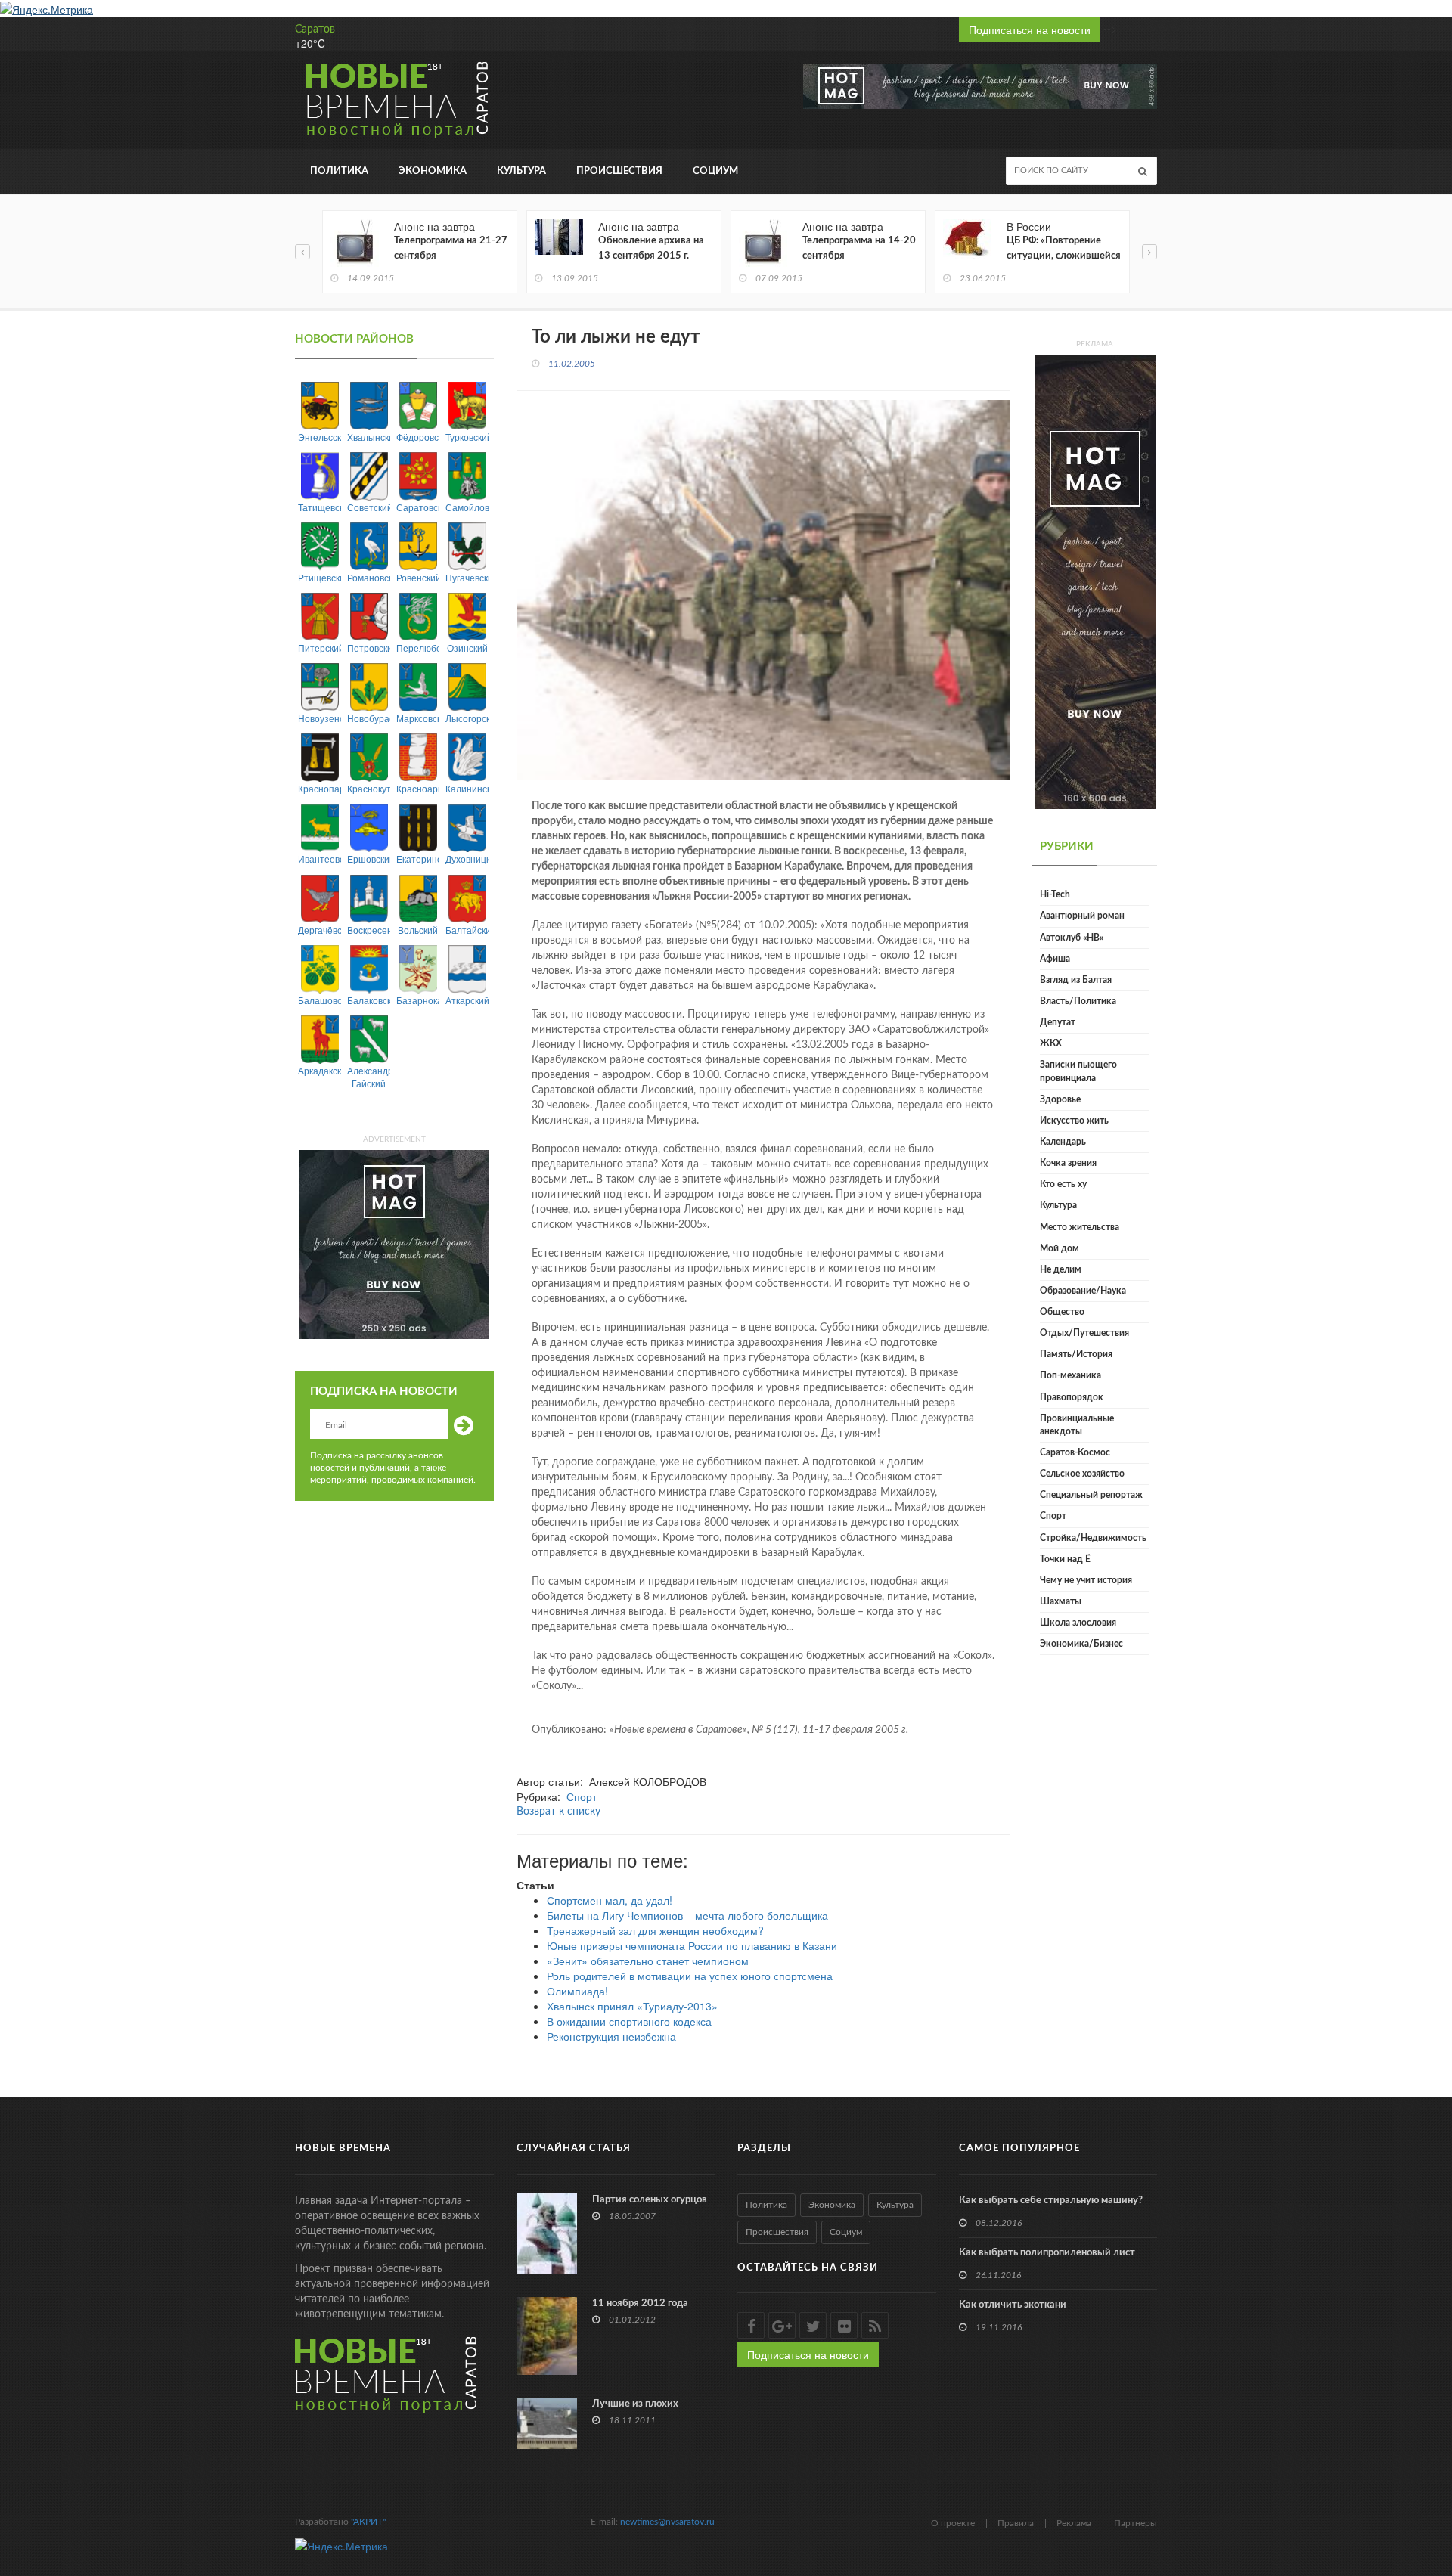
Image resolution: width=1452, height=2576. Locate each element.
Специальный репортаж (1091, 1495)
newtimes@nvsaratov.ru (667, 2522)
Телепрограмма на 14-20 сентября (859, 248)
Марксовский (418, 718)
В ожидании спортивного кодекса (629, 2021)
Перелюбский (418, 648)
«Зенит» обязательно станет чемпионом (648, 1961)
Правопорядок (1072, 1397)
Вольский (418, 930)
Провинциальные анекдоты (1077, 1425)
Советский (369, 507)
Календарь (1063, 1142)
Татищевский (320, 507)
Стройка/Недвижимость (1093, 1538)
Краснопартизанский (320, 788)
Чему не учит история (1086, 1580)
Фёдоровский (418, 437)
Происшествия (619, 171)
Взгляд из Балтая (1076, 980)
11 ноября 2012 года (640, 2303)
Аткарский (467, 1000)
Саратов (315, 29)
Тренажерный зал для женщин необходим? (655, 1930)
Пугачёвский (467, 577)
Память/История (1076, 1354)
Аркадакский (320, 1070)
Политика (339, 171)
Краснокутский (369, 788)
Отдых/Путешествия (1084, 1333)
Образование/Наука (1083, 1291)
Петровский (369, 648)
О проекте (953, 2523)
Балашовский (320, 1000)
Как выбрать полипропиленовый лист (1047, 2253)
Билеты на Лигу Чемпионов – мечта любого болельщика (687, 1915)
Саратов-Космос (1075, 1452)
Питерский (320, 648)
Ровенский (418, 577)
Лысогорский (467, 718)
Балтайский (467, 930)
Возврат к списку (558, 1812)
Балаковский (369, 1000)
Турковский (467, 437)
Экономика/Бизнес (1081, 1644)
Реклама (1074, 2523)
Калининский (467, 788)
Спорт (582, 1796)
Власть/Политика (1078, 1001)
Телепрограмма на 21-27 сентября (451, 248)
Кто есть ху (1063, 1184)
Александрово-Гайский (369, 1077)
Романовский (369, 577)
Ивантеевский (320, 859)
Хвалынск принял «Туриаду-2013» (632, 2006)
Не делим (1061, 1269)
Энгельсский (320, 437)
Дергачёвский (320, 930)
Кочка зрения (1068, 1163)
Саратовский (418, 507)
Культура (521, 171)
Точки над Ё (1065, 1559)
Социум (715, 171)
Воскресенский (369, 930)
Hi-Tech (1055, 894)
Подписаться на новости (1030, 29)
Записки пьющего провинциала (1078, 1071)
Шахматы (1061, 1601)
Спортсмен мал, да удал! (610, 1900)
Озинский (467, 648)
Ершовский (369, 859)
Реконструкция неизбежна (611, 2036)
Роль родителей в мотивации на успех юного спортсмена (690, 1976)
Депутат (1058, 1022)
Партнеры (1136, 2523)
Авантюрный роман (1082, 916)
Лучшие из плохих (635, 2404)
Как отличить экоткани (1013, 2305)
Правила (1016, 2523)
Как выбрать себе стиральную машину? (1051, 2201)
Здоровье (1060, 1099)
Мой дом (1060, 1248)
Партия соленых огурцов (650, 2200)
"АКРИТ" (368, 2522)
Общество (1062, 1312)
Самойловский (467, 507)
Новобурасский (369, 718)
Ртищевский (320, 577)
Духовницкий (467, 859)
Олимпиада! (577, 1991)
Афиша (1055, 959)
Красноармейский (418, 788)
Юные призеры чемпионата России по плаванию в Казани (692, 1945)
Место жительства (1080, 1227)
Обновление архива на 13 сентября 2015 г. (651, 248)
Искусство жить (1074, 1121)
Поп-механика (1070, 1375)
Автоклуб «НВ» (1072, 938)
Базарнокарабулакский (418, 1000)
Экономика (433, 171)
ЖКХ (1051, 1043)
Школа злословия (1078, 1623)
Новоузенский (320, 718)
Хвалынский (369, 437)
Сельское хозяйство (1082, 1474)
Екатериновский (418, 859)
